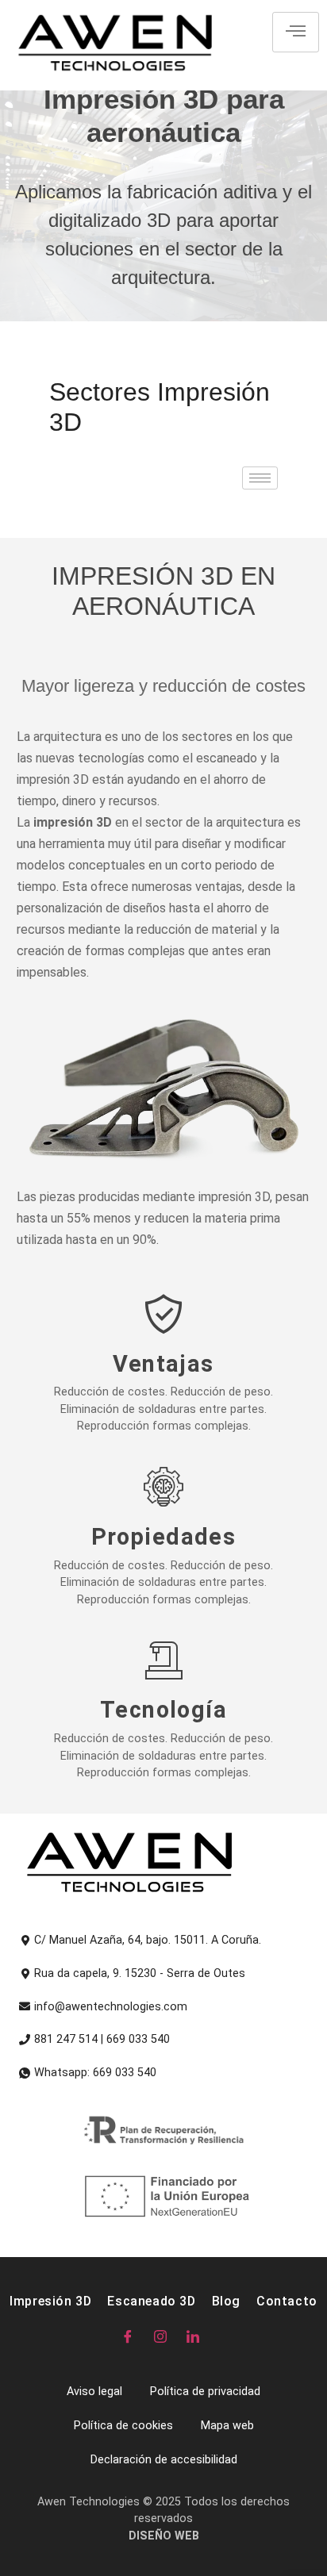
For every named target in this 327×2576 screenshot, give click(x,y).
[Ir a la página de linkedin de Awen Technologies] (196, 2336)
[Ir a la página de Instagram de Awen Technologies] (164, 2336)
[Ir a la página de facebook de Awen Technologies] (131, 2336)
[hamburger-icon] (296, 32)
